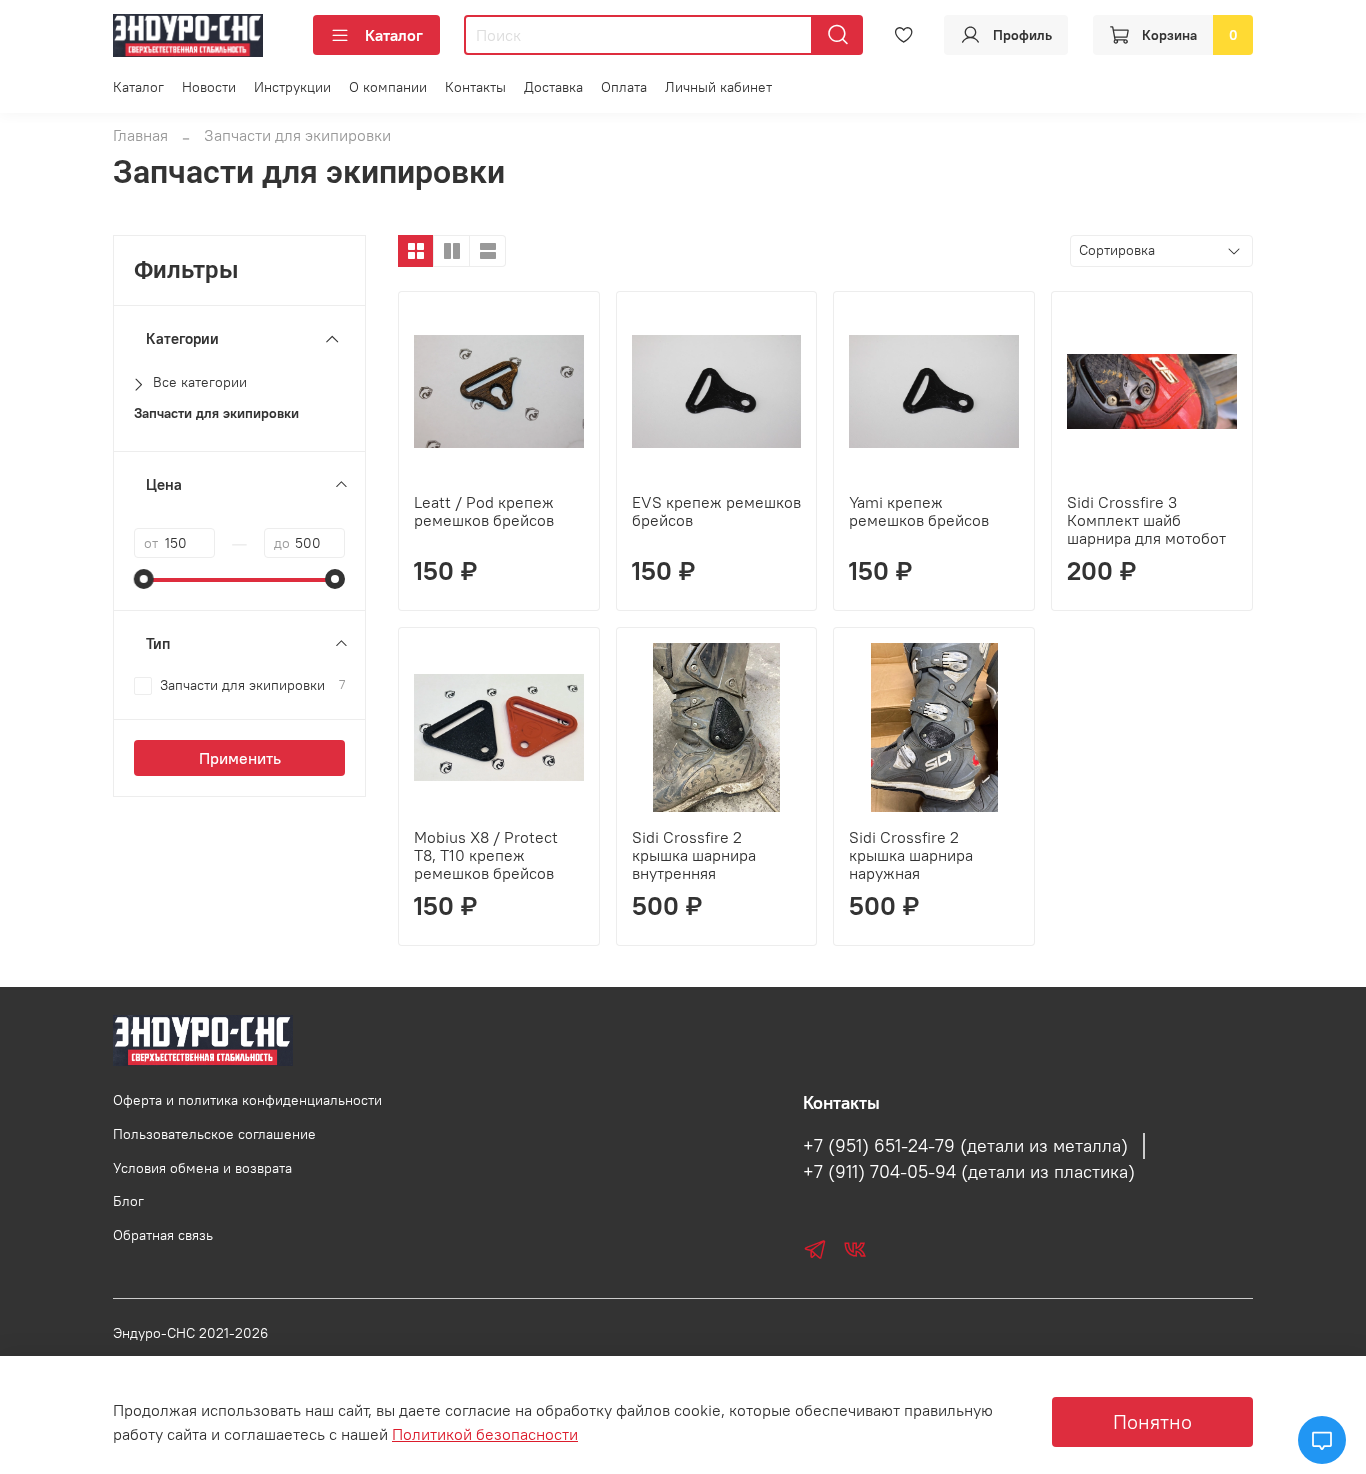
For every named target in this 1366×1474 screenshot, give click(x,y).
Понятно (1152, 1421)
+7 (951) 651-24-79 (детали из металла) (965, 1146)
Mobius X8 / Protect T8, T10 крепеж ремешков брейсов (486, 855)
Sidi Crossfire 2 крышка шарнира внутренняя (694, 855)
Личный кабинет (718, 87)
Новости (209, 87)
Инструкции (292, 87)
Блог (128, 1201)
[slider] (144, 579)
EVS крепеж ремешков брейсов (716, 511)
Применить (240, 758)
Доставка (553, 87)
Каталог (394, 35)
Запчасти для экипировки (216, 413)
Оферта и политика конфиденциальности (247, 1100)
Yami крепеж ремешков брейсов (919, 511)
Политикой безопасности (485, 1434)
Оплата (624, 87)
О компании (388, 87)
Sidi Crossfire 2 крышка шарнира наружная (911, 855)
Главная (140, 135)
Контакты (475, 87)
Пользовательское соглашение (214, 1134)
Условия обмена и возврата (202, 1168)
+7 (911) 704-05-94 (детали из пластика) (969, 1172)
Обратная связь (163, 1235)
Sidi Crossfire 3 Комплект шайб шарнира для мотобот (1146, 520)
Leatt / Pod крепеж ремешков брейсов (484, 511)
